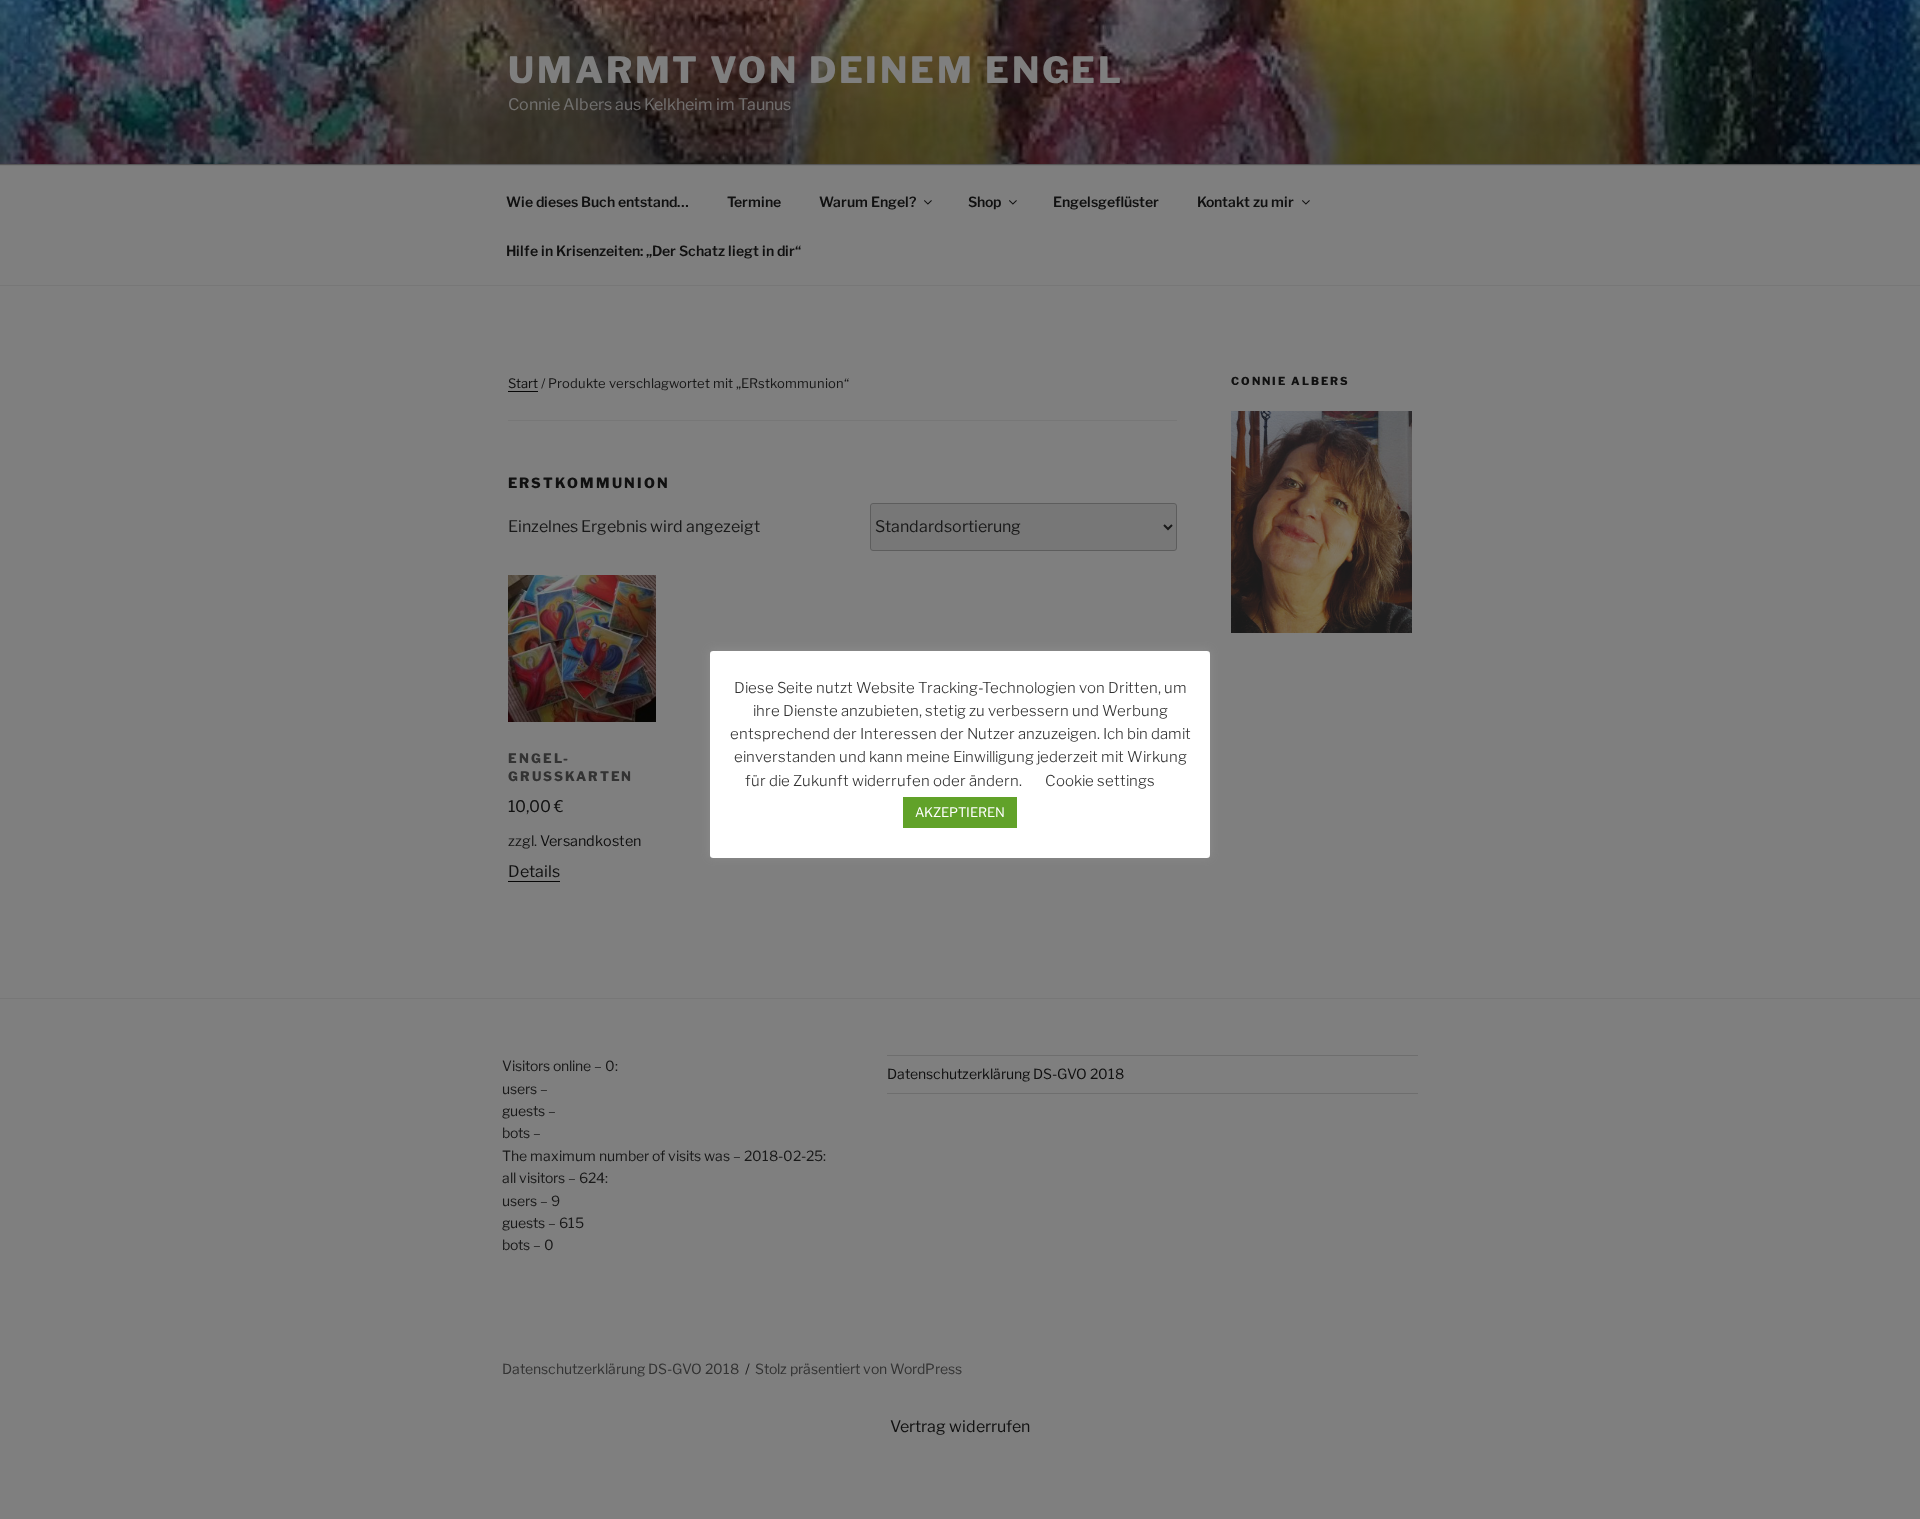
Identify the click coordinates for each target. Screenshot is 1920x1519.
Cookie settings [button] (1100, 781)
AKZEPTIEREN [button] (960, 812)
